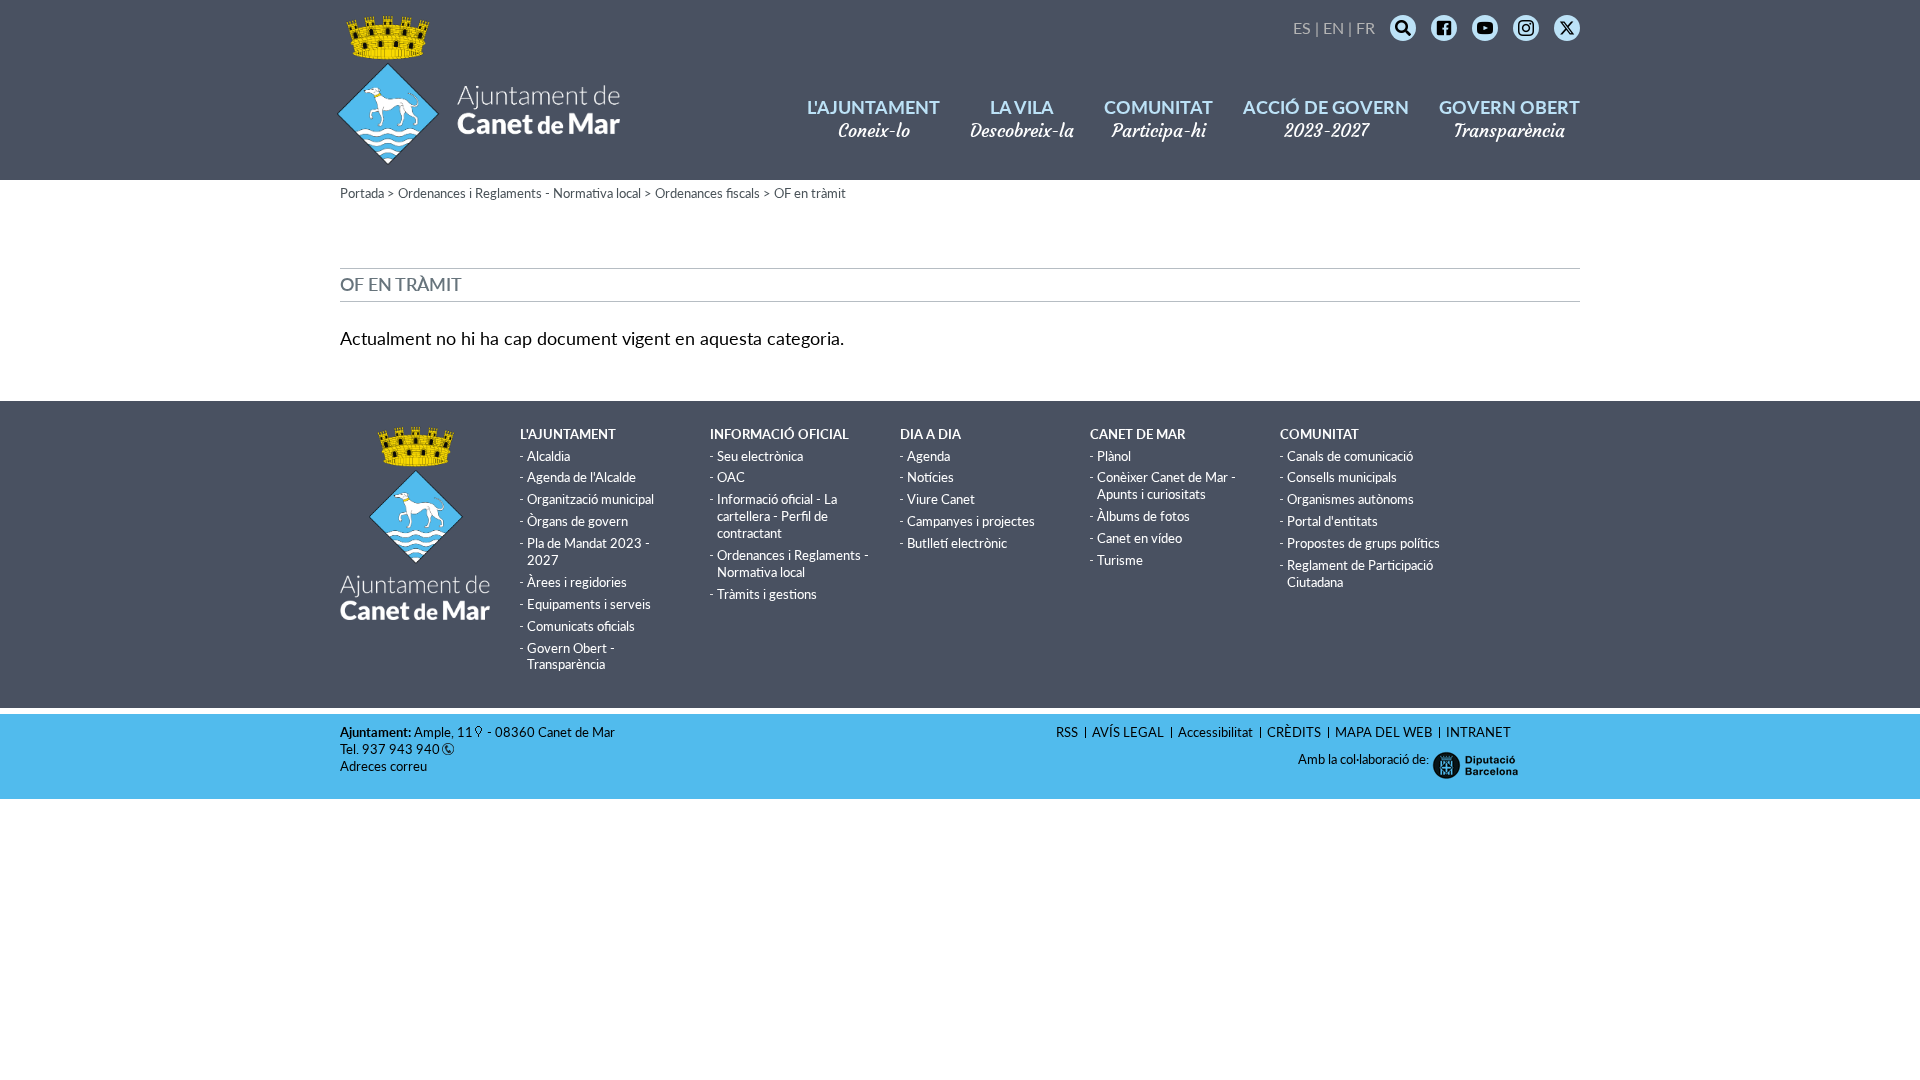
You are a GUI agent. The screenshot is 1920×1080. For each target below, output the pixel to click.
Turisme (1120, 560)
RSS (1067, 732)
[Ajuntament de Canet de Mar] (478, 152)
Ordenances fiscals (707, 193)
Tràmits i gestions (767, 594)
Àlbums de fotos (1143, 516)
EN (1333, 27)
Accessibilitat (1215, 732)
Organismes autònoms (1350, 499)
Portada (362, 193)
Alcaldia (548, 456)
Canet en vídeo (1139, 538)
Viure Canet (941, 499)
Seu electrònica (760, 456)
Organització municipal (590, 499)
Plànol (1114, 456)
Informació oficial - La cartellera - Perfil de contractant (777, 516)
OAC (731, 477)
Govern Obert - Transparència (571, 656)
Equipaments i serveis (589, 604)
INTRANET (1478, 732)
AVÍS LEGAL (1128, 732)
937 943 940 (401, 749)
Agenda (928, 456)
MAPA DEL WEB (1383, 732)
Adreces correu (385, 766)
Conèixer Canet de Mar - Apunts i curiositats (1166, 485)
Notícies (930, 477)
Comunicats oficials (581, 626)
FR (1365, 27)
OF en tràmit (810, 193)
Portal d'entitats (1332, 521)
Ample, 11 (443, 732)
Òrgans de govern (577, 521)
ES (1302, 27)
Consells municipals (1342, 477)
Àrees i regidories (577, 582)
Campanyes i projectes (971, 521)
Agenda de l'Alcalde (581, 477)
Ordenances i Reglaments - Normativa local (519, 193)
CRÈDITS (1294, 732)
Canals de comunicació (1350, 456)
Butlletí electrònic (957, 543)
